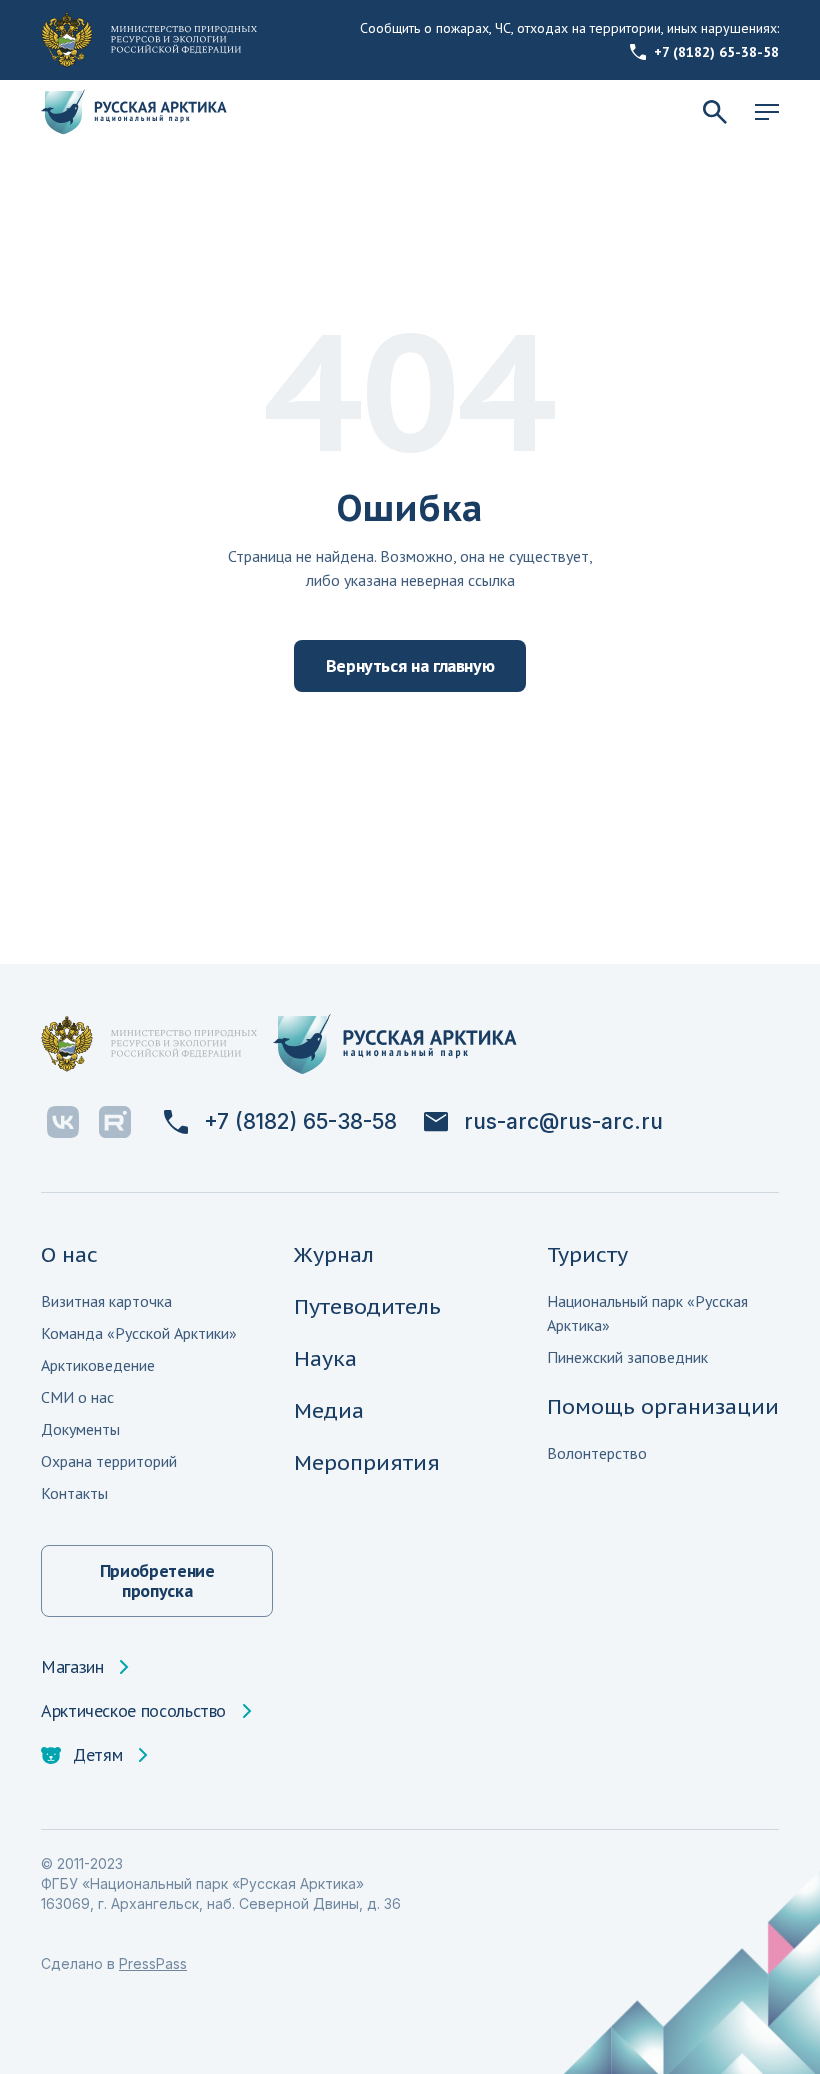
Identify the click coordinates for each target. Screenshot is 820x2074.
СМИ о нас (77, 1397)
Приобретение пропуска (157, 1580)
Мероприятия (367, 1462)
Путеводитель (367, 1306)
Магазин (72, 1667)
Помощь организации (663, 1406)
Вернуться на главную (410, 665)
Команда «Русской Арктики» (139, 1333)
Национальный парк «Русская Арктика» (647, 1313)
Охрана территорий (109, 1461)
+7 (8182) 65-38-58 (716, 52)
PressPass (153, 1963)
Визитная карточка (106, 1301)
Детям (97, 1755)
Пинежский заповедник (627, 1357)
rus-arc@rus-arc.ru (563, 1122)
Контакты (74, 1493)
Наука (325, 1358)
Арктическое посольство (133, 1711)
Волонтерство (597, 1453)
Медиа (329, 1410)
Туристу (587, 1254)
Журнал (334, 1254)
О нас (69, 1254)
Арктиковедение (98, 1365)
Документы (80, 1429)
